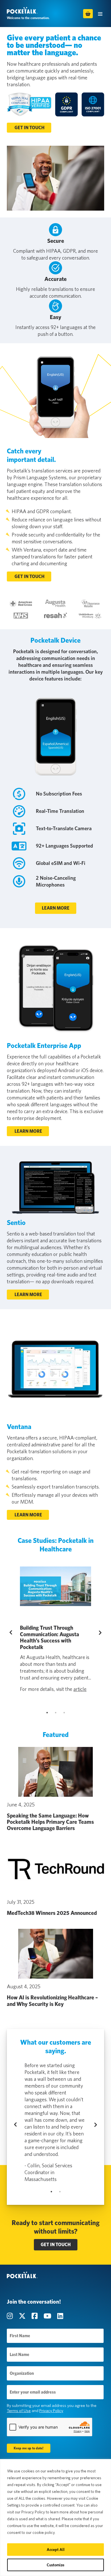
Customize (55, 2565)
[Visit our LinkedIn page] (60, 2316)
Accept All (56, 2550)
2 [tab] (55, 1712)
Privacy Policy (51, 2411)
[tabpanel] (55, 1629)
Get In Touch (29, 128)
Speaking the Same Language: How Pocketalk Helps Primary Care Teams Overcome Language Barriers (50, 1822)
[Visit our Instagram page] (11, 2316)
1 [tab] (47, 1712)
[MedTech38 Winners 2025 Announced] (55, 1869)
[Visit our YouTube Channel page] (48, 2316)
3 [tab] (64, 1712)
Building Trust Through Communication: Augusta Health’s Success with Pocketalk (50, 1637)
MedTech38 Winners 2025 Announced (52, 1913)
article (80, 1689)
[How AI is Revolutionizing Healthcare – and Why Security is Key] (55, 1954)
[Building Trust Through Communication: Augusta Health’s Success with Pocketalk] (55, 1586)
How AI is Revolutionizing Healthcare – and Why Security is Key (52, 2001)
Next (99, 1633)
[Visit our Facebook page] (35, 2316)
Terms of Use (19, 2411)
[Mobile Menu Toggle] (100, 14)
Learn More (56, 908)
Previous (16, 1633)
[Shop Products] (88, 14)
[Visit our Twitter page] (23, 2316)
